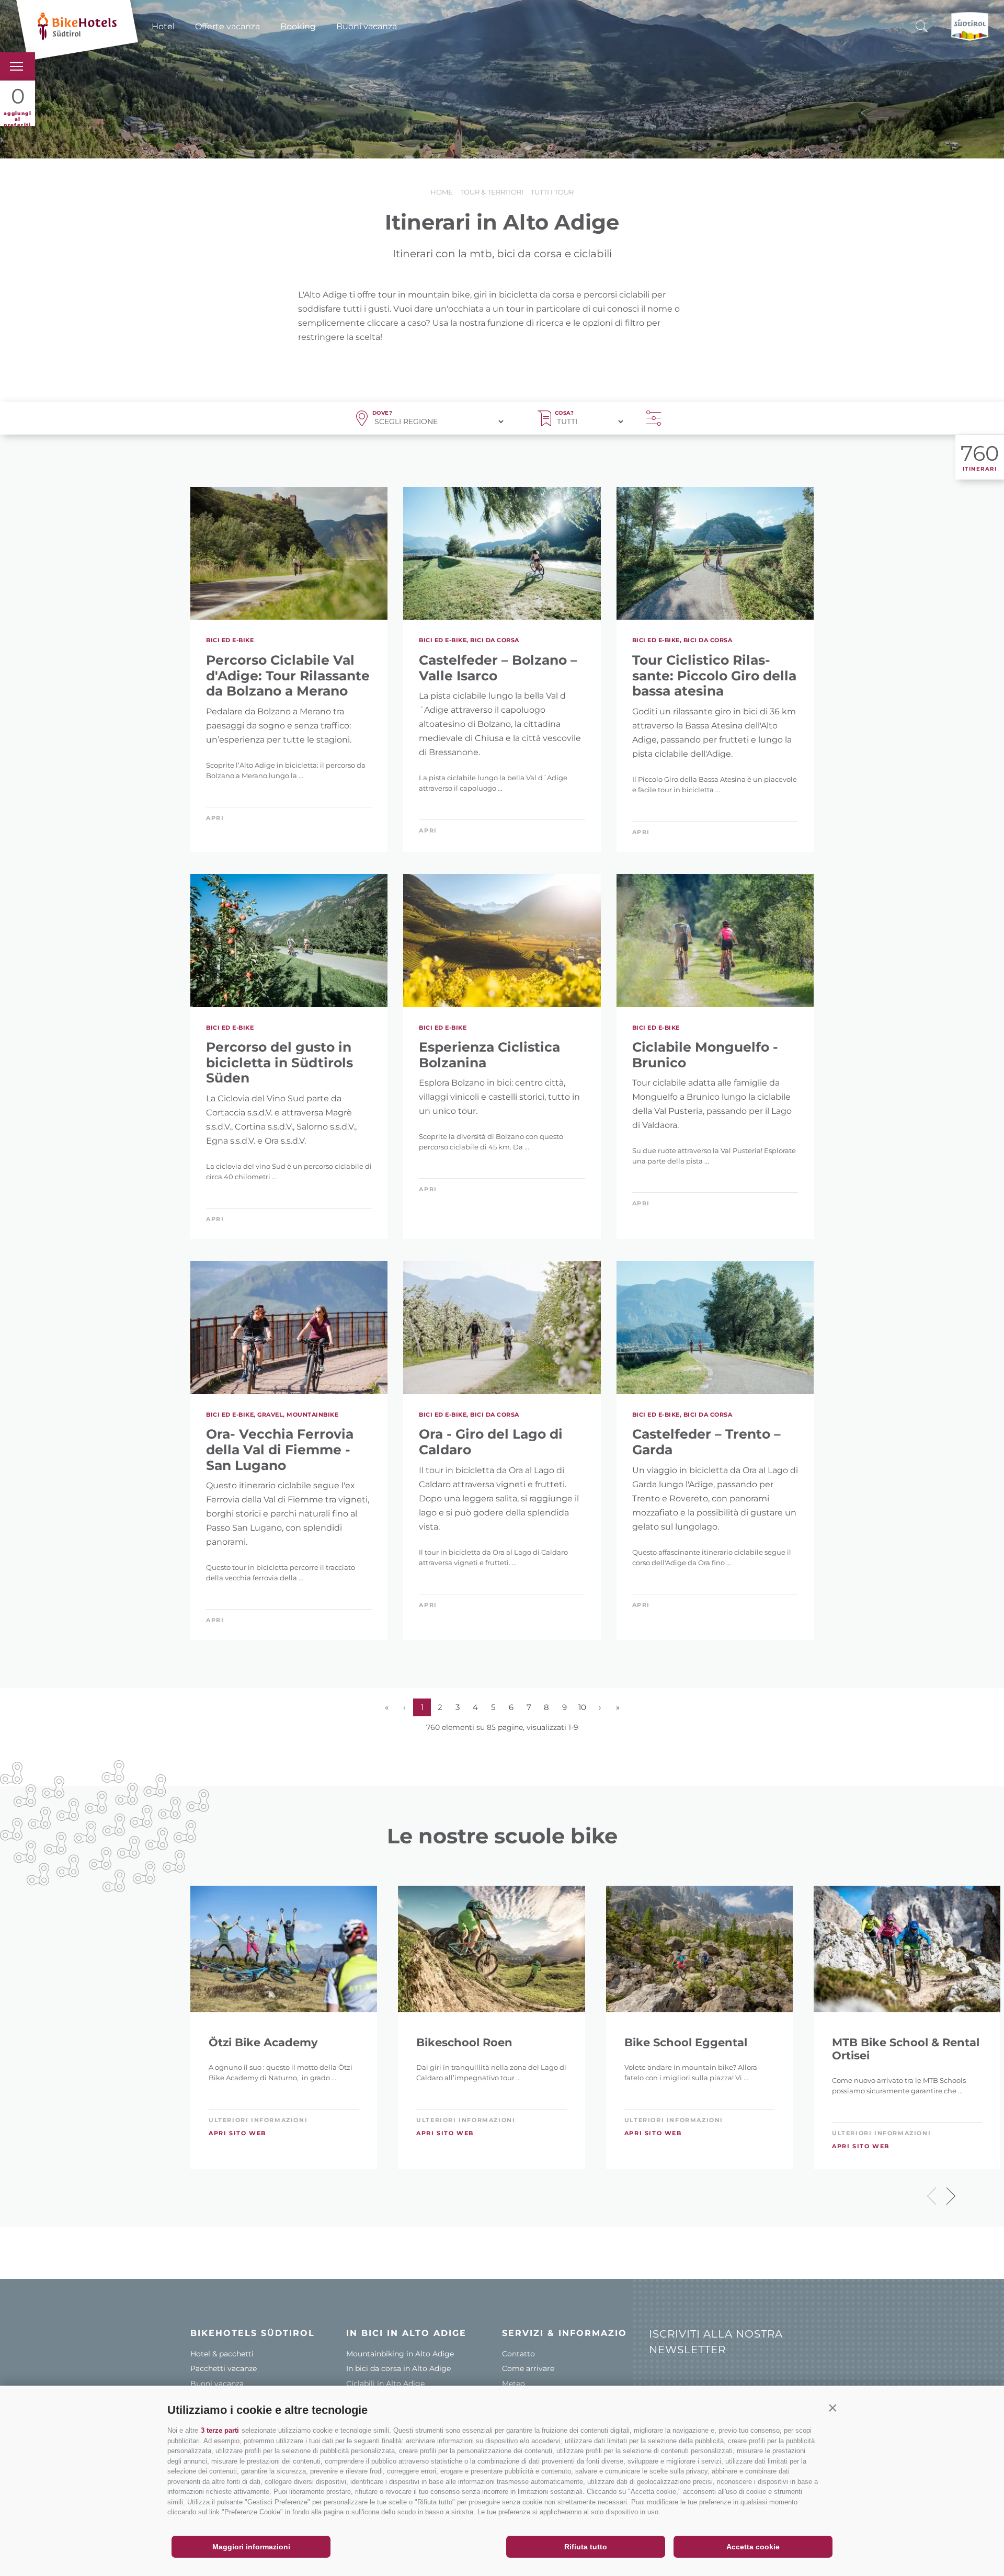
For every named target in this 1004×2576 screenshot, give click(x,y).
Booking (298, 26)
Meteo (514, 2384)
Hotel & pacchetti (222, 2354)
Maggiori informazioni (251, 2547)
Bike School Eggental (686, 2042)
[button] (832, 2408)
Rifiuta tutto (586, 2547)
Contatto (518, 2354)
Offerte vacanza (227, 26)
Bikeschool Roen (464, 2042)
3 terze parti (220, 2430)
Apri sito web (237, 2133)
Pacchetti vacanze (224, 2368)
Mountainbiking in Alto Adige (400, 2354)
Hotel (163, 26)
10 (582, 1707)
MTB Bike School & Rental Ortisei (906, 2049)
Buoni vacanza (367, 26)
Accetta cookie (753, 2547)
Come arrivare (528, 2368)
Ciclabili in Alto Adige (385, 2384)
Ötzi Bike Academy (263, 2042)
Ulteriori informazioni (258, 2120)
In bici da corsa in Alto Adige (398, 2368)
